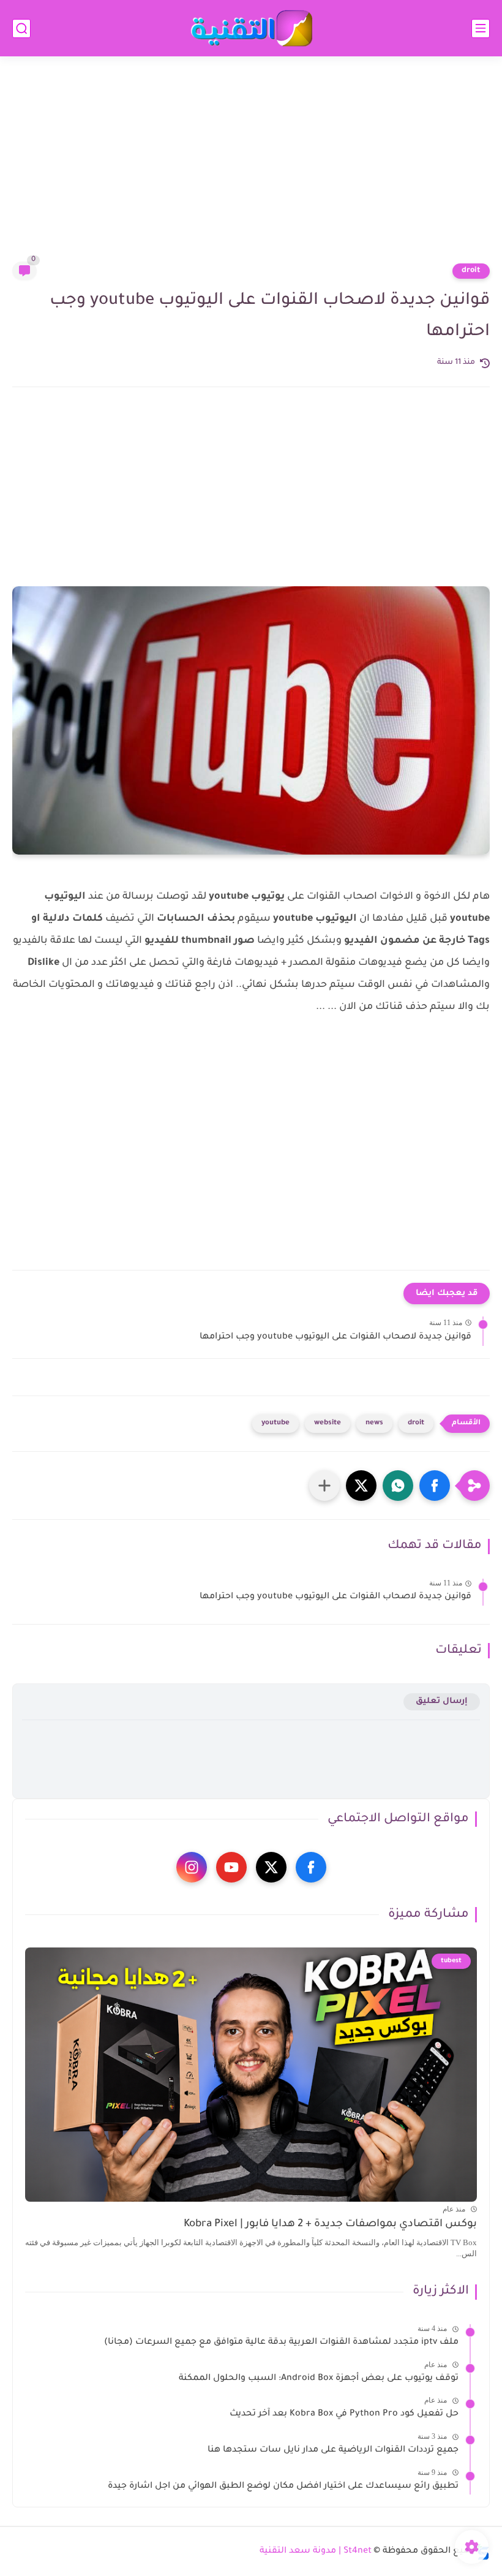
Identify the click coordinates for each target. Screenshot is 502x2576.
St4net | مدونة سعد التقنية (316, 2551)
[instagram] (192, 1867)
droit (471, 271)
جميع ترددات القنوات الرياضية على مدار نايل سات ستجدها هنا (333, 2450)
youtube (275, 1423)
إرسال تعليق (442, 1702)
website (328, 1423)
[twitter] (271, 1867)
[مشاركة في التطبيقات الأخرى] (324, 1486)
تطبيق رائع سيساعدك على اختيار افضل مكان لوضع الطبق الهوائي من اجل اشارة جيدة (283, 2487)
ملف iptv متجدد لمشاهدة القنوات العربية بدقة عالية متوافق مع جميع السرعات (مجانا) (281, 2343)
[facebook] (311, 1867)
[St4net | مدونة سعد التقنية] (251, 28)
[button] (435, 1486)
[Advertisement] (251, 167)
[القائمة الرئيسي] (481, 28)
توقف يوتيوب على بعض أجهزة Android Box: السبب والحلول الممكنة (319, 2379)
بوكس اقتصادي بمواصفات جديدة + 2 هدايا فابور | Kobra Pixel (330, 2225)
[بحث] (21, 28)
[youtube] (231, 1867)
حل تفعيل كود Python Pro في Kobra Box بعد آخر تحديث (344, 2414)
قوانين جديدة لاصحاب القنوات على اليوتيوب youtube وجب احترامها (335, 1337)
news (374, 1423)
